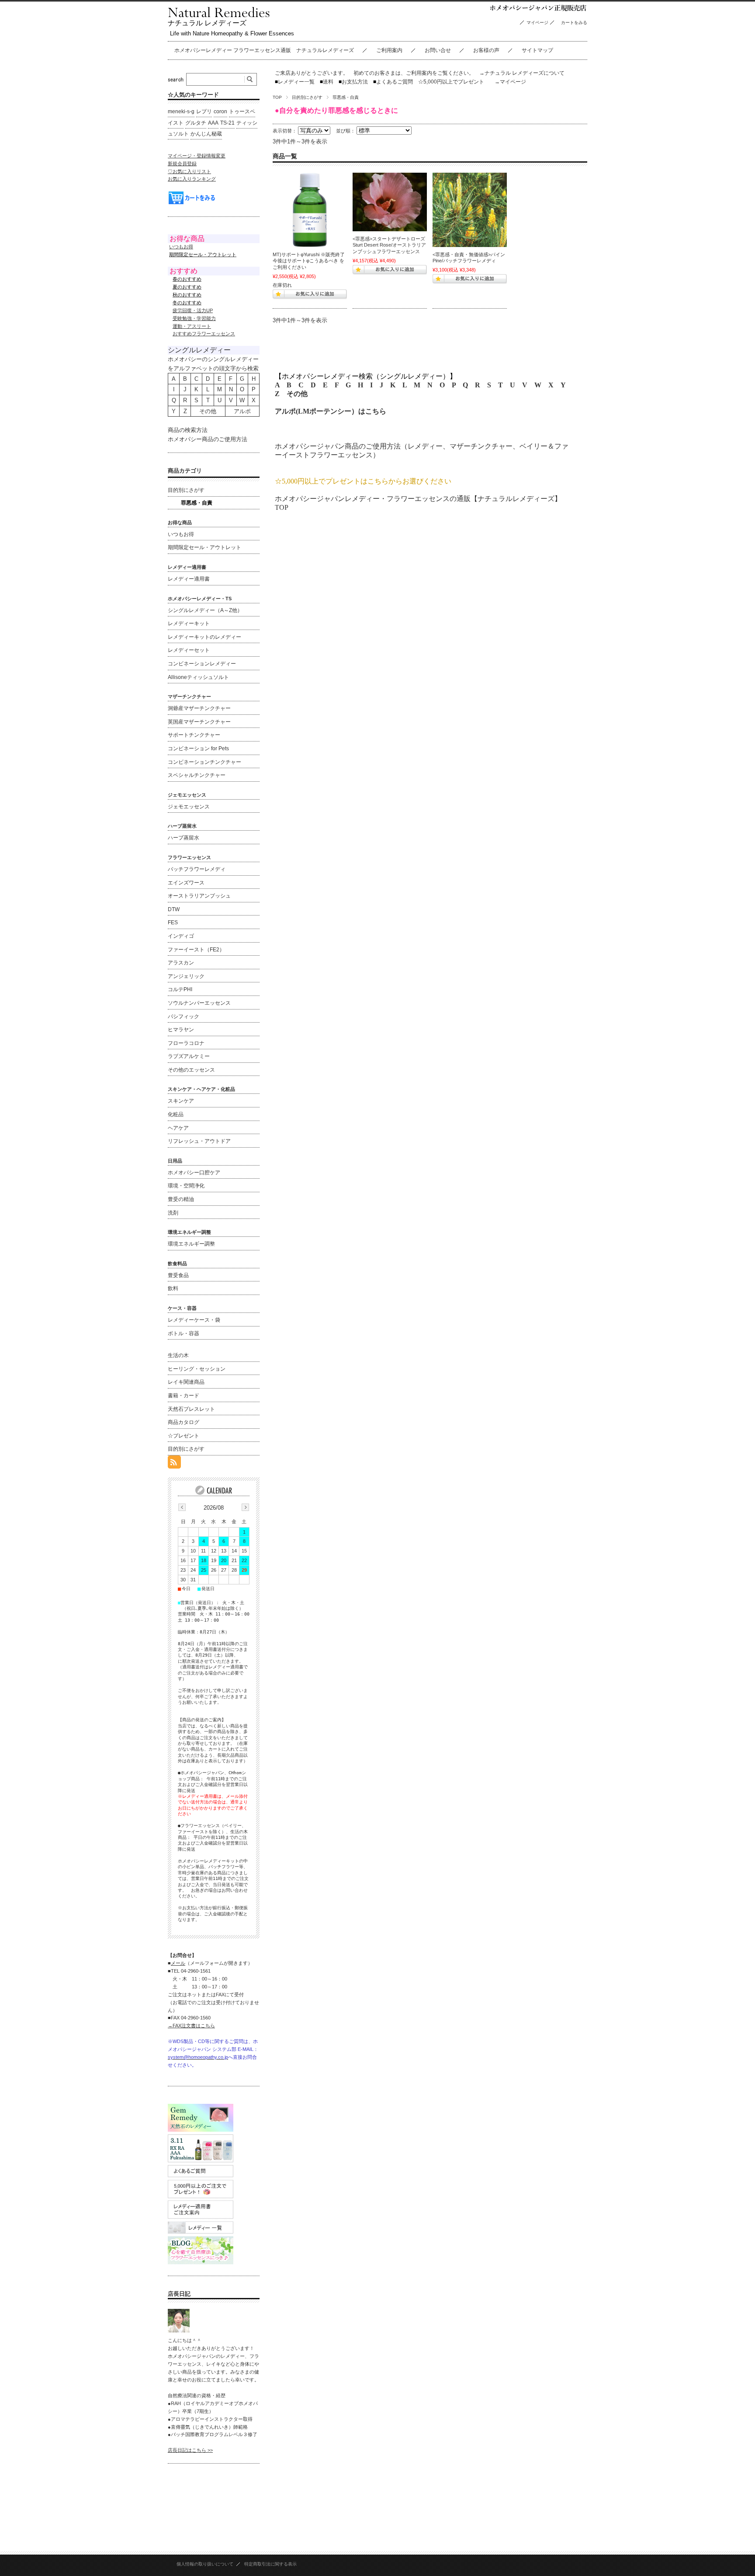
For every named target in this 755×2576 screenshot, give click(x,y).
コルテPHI (180, 989)
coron (220, 111)
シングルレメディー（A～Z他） (205, 610)
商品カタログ (184, 1422)
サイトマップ (537, 50)
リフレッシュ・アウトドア (199, 1141)
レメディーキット (189, 623)
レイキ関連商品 (186, 1382)
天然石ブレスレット (191, 1409)
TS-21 (227, 123)
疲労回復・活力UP (193, 310)
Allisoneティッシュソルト (198, 677)
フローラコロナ (186, 1043)
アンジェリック (186, 976)
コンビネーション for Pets (198, 748)
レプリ (204, 111)
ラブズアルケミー (189, 1056)
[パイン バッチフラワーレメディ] (470, 210)
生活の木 (178, 1355)
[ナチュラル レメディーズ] (219, 15)
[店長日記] (179, 2330)
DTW (174, 909)
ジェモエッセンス (189, 807)
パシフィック (184, 1016)
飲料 (173, 1288)
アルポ (242, 411)
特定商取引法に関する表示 (270, 2564)
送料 (327, 82)
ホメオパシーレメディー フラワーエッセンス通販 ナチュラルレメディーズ (264, 50)
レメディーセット (189, 650)
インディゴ (181, 936)
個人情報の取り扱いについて (205, 2564)
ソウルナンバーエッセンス (199, 1003)
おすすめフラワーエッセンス (204, 334)
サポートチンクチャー (194, 735)
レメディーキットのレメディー (204, 637)
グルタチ (196, 123)
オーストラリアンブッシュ (199, 896)
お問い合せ (438, 50)
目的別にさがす (307, 97)
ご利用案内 (389, 50)
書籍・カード (184, 1396)
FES (173, 922)
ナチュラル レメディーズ (207, 23)
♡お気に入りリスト (189, 171)
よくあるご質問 (393, 82)
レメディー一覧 (296, 82)
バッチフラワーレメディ (197, 869)
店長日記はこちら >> (190, 2450)
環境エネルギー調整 (191, 1244)
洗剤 (173, 1213)
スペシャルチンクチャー (197, 775)
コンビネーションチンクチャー (204, 762)
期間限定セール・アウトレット (204, 547)
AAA (213, 123)
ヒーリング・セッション (197, 1369)
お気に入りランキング (192, 179)
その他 (297, 394)
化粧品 (176, 1114)
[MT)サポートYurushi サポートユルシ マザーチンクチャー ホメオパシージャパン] (310, 210)
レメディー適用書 (189, 579)
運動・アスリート (192, 326)
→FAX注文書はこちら (191, 2026)
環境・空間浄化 (186, 1186)
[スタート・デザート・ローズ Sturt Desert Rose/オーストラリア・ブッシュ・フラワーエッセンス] (390, 202)
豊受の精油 (181, 1199)
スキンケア (181, 1101)
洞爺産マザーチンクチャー (199, 708)
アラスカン (181, 963)
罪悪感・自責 (197, 503)
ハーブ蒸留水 (184, 838)
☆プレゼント (184, 1436)
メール (178, 1963)
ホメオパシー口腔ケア (194, 1173)
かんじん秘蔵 (206, 134)
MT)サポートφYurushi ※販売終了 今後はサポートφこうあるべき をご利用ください (309, 261)
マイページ (537, 23)
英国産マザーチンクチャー (199, 722)
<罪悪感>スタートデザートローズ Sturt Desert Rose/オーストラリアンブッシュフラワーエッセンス (391, 245)
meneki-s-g (181, 111)
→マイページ (510, 82)
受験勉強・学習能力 (194, 318)
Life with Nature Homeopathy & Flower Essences (232, 33)
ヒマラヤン (181, 1030)
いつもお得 (181, 247)
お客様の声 (486, 50)
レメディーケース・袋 (194, 1320)
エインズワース (186, 883)
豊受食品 (178, 1275)
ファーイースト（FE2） (196, 950)
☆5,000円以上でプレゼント (451, 82)
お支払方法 (353, 82)
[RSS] (174, 1464)
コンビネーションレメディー (202, 664)
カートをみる (576, 23)
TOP (277, 97)
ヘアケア (178, 1128)
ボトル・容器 (184, 1333)
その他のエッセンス (191, 1070)
